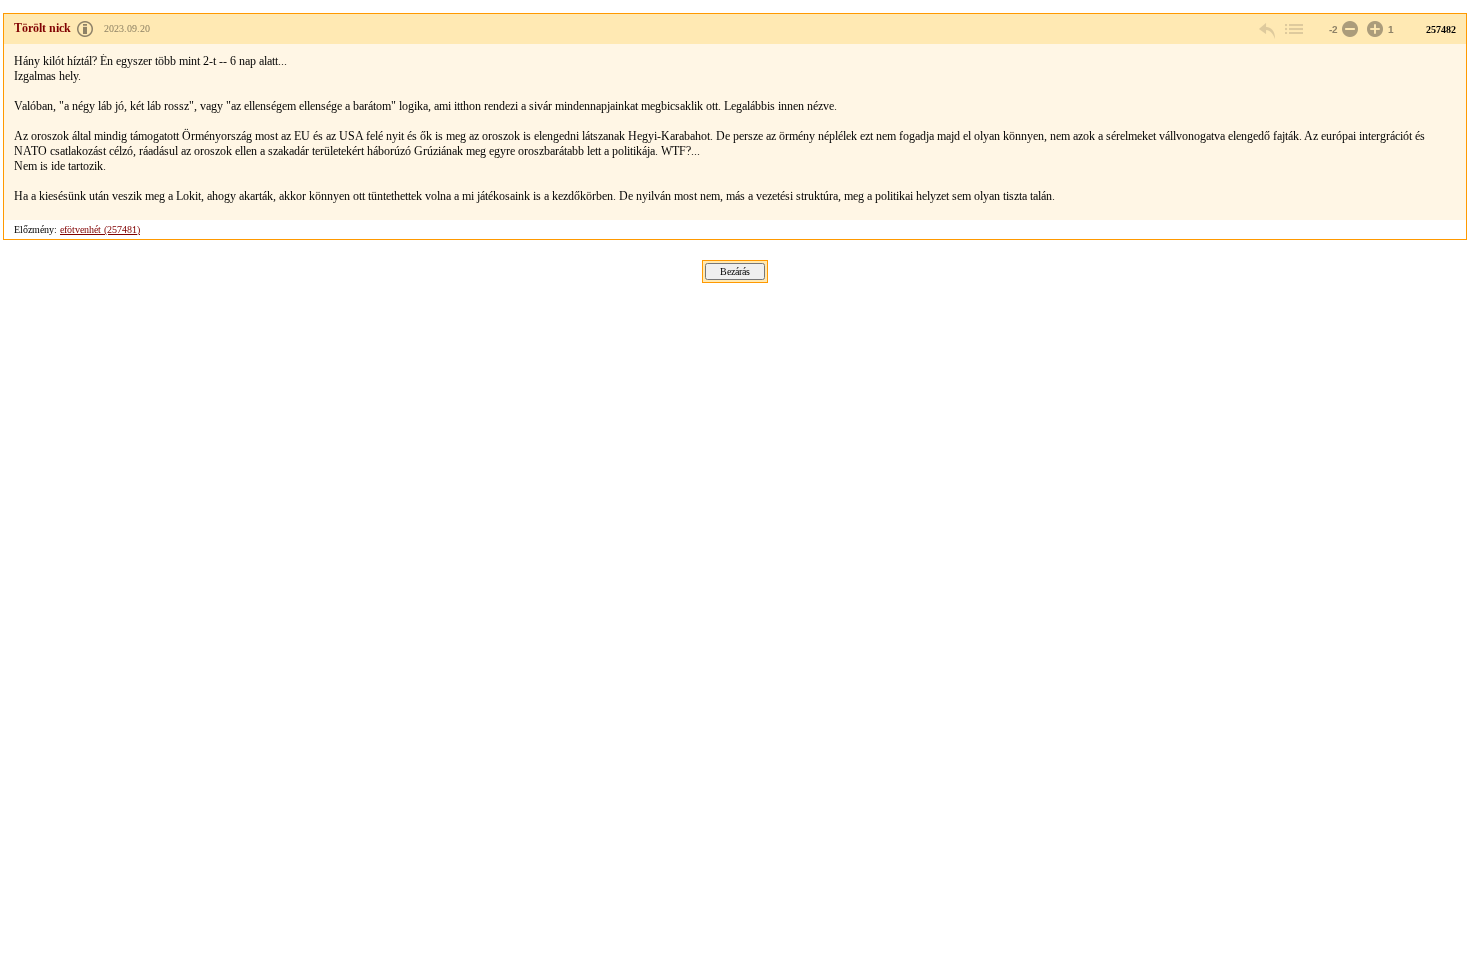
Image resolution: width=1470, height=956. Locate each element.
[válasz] (1268, 29)
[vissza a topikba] (1293, 29)
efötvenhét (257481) (100, 229)
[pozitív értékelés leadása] (1373, 29)
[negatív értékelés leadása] (1348, 29)
